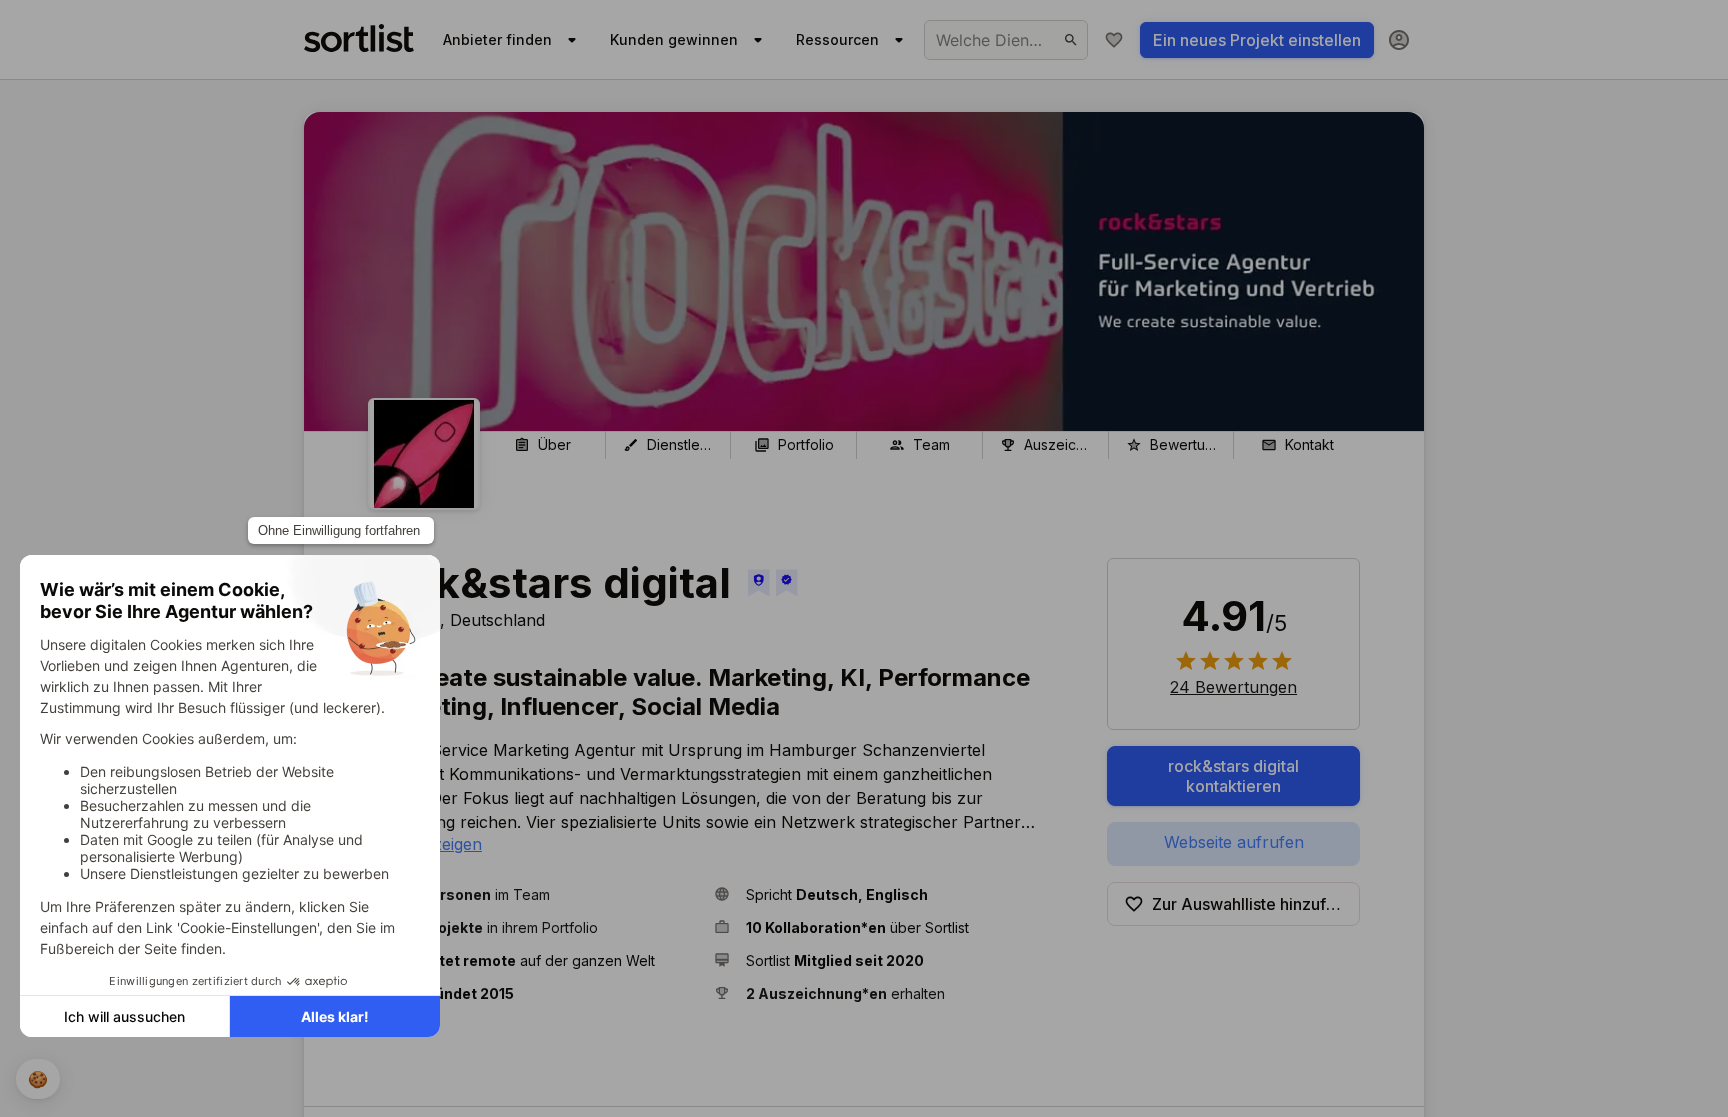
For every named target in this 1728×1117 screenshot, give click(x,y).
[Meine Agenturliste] (1114, 40)
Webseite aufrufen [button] (1234, 842)
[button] (533, 894)
